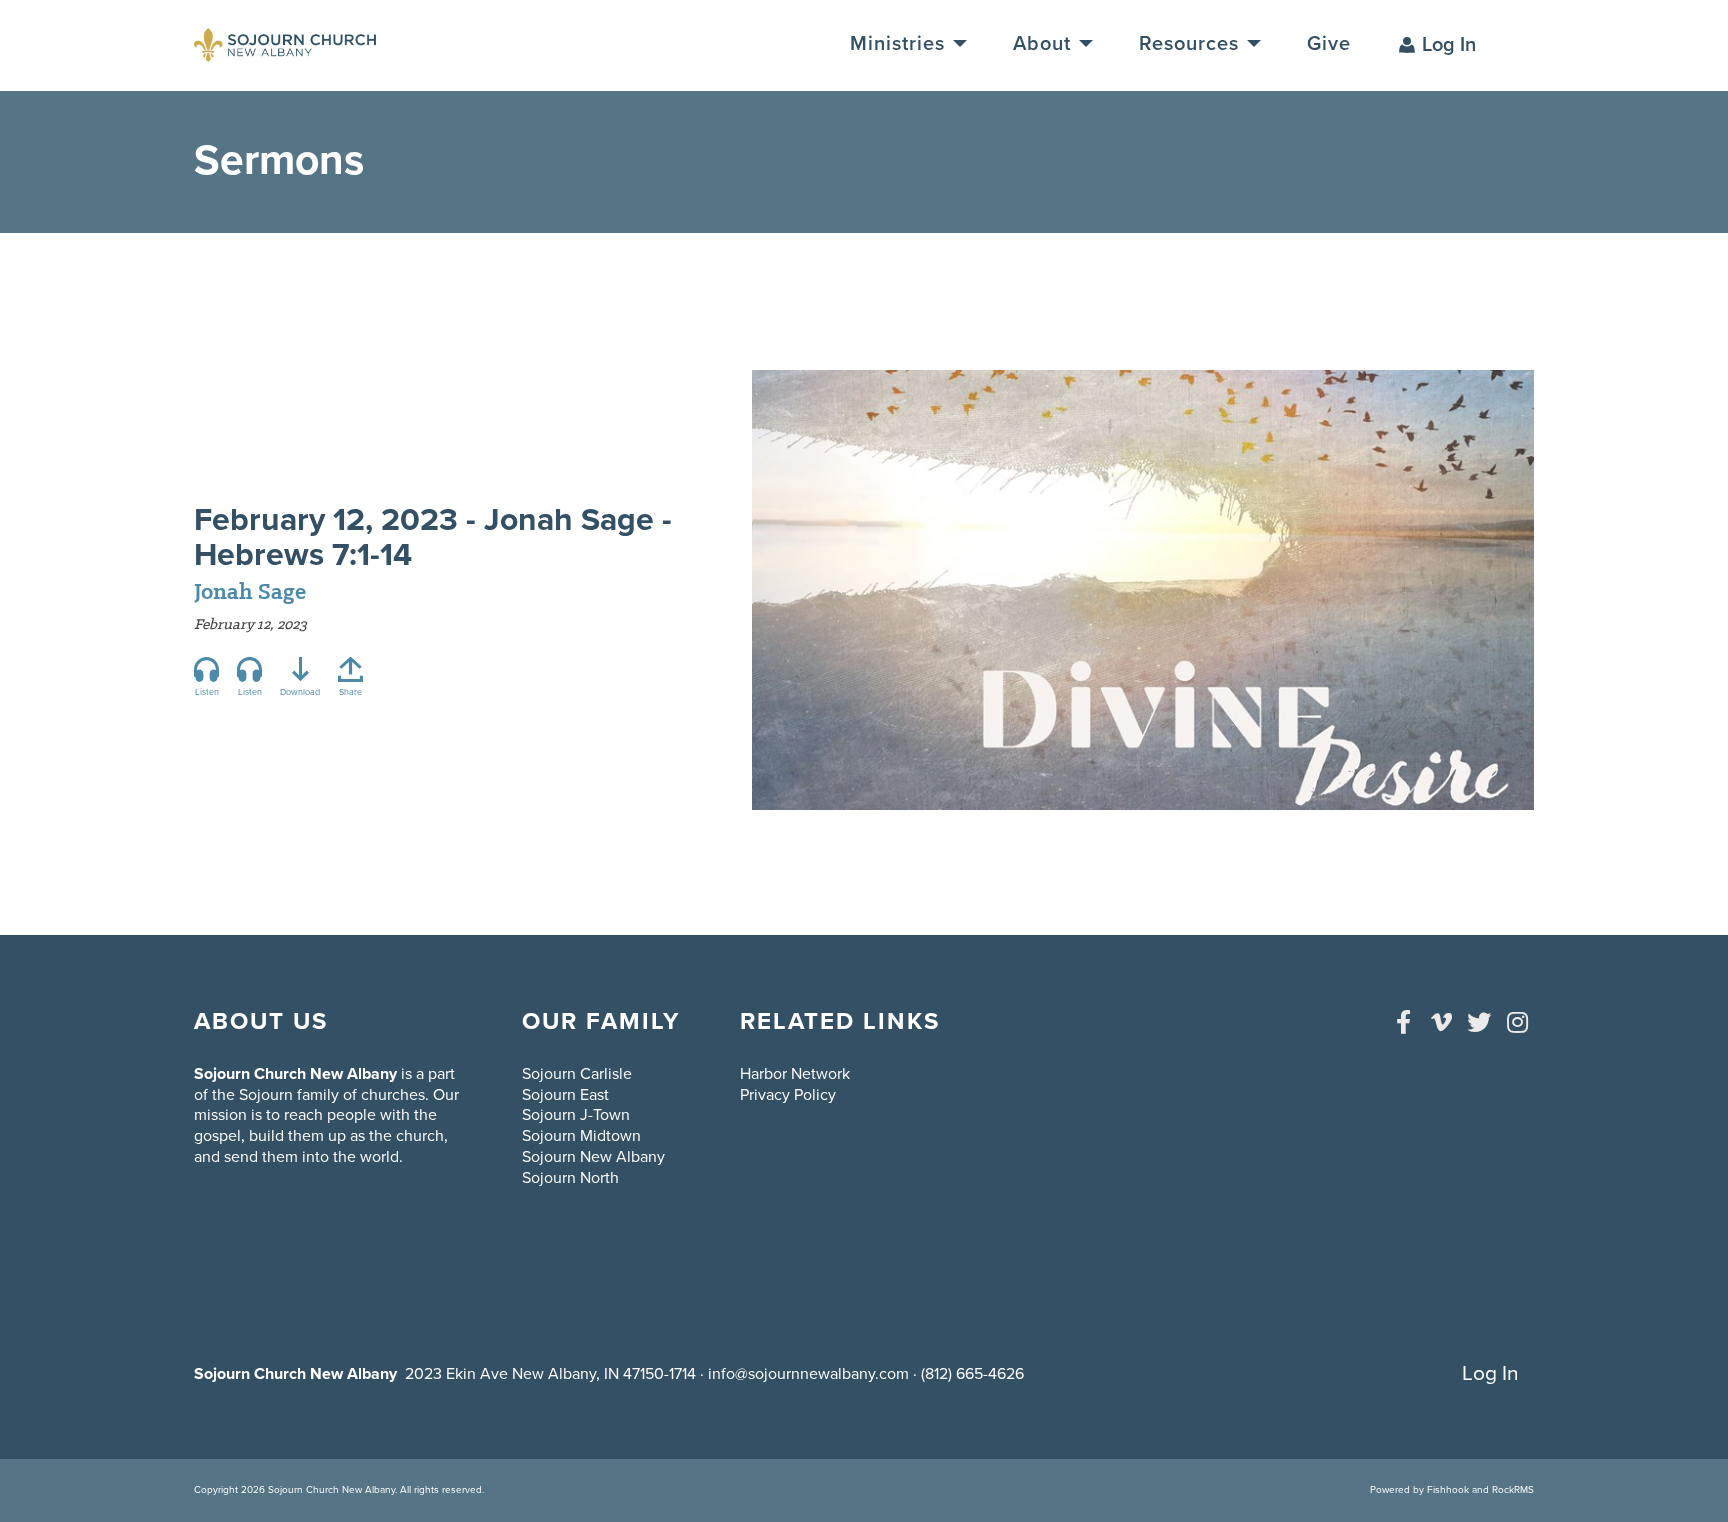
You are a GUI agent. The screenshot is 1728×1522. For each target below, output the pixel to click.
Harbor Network (795, 1074)
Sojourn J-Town (576, 1115)
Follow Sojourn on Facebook (1403, 1022)
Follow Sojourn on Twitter (1479, 1022)
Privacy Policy (788, 1095)
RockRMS (1513, 1490)
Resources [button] (1192, 44)
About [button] (1045, 44)
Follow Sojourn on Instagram (1517, 1022)
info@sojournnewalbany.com (808, 1374)
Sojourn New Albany (593, 1157)
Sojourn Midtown (581, 1136)
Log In (1449, 45)
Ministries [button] (900, 44)
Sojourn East (565, 1095)
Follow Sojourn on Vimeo (1441, 1022)
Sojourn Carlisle (577, 1074)
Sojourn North (570, 1178)
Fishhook (1448, 1490)
